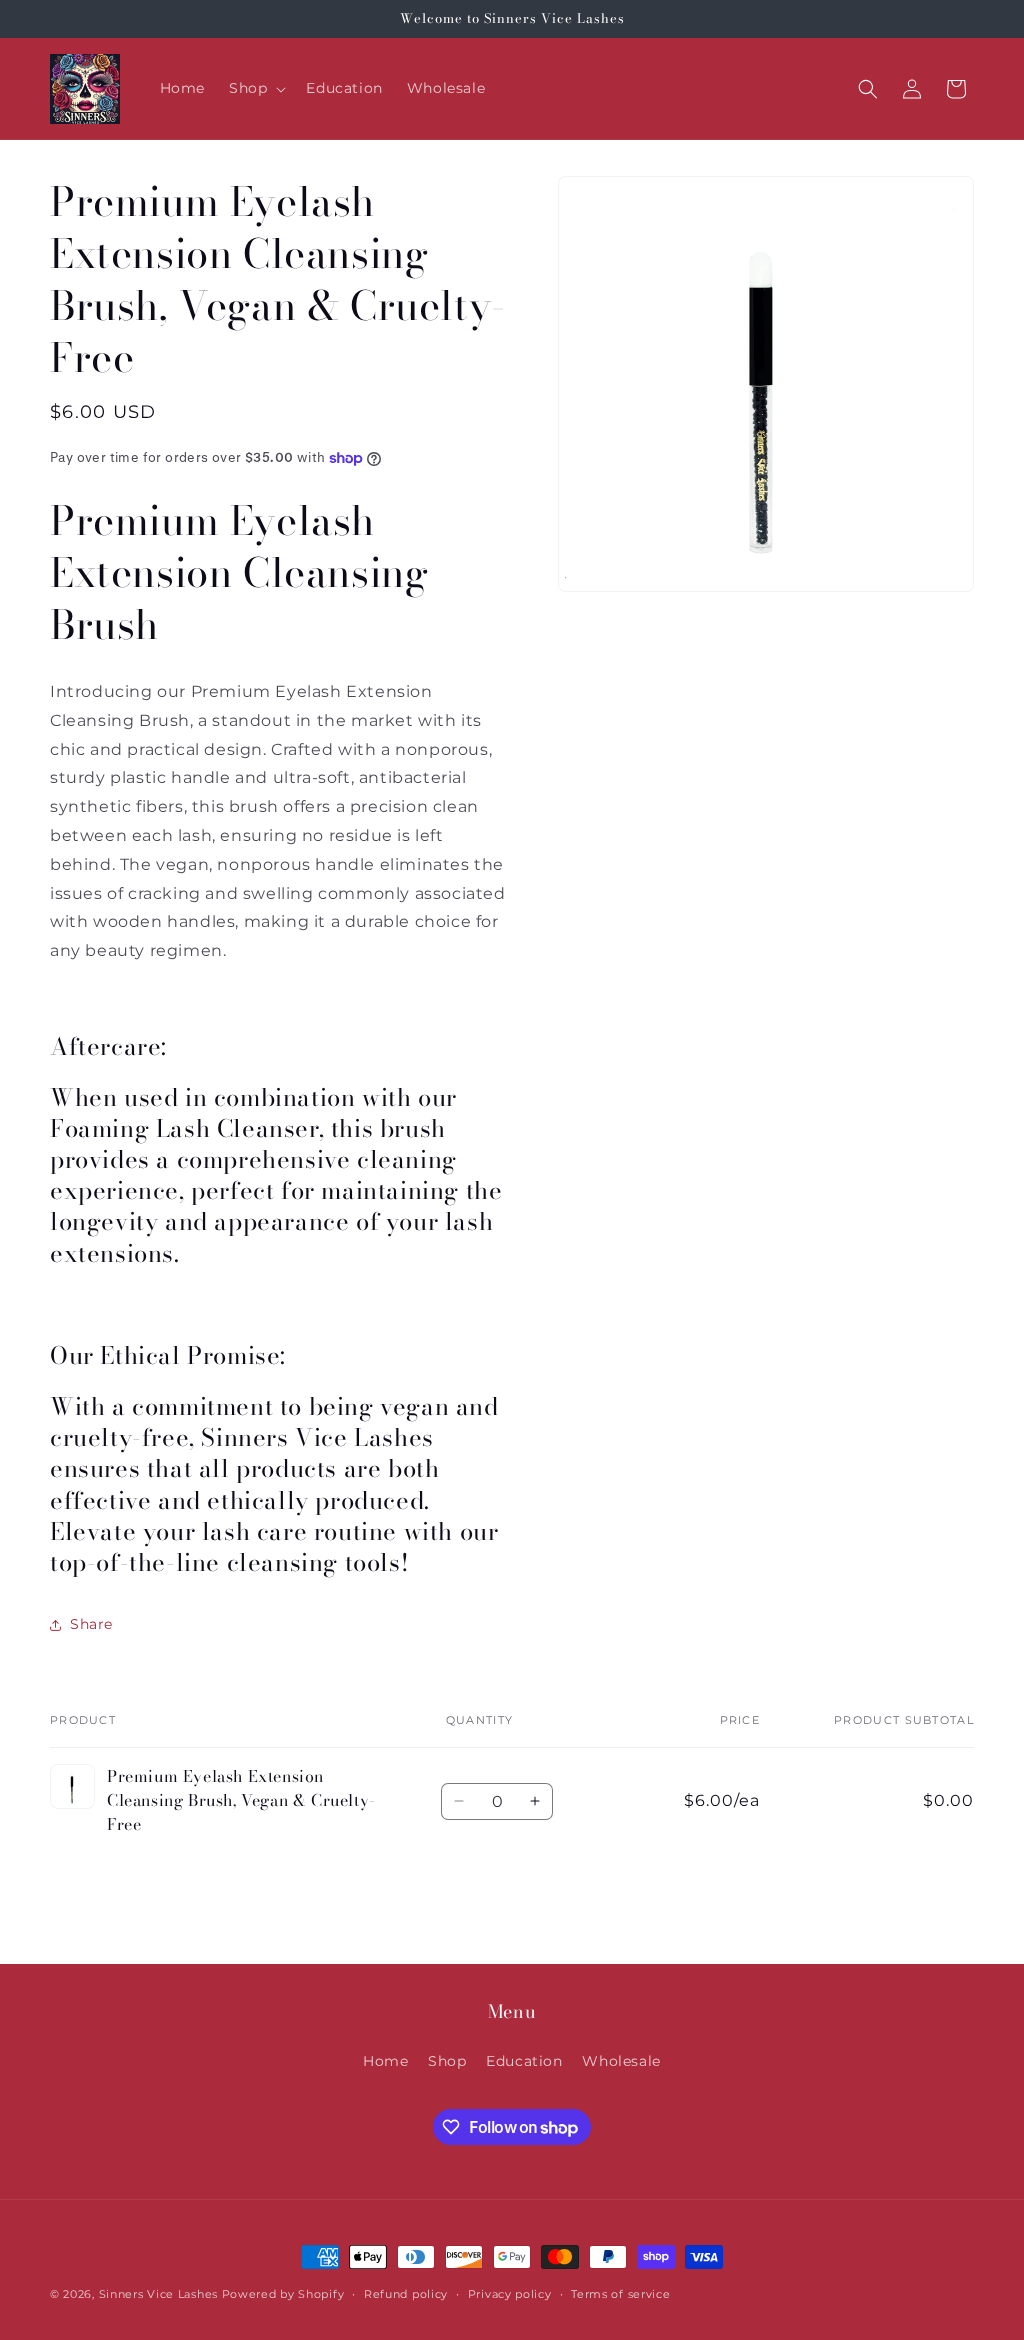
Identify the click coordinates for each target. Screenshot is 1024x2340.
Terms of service (620, 2294)
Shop (447, 2061)
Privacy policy (510, 2294)
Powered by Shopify (283, 2294)
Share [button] (91, 1624)
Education (524, 2061)
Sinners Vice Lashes (158, 2294)
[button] (255, 88)
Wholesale (621, 2061)
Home (385, 2061)
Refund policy (406, 2294)
